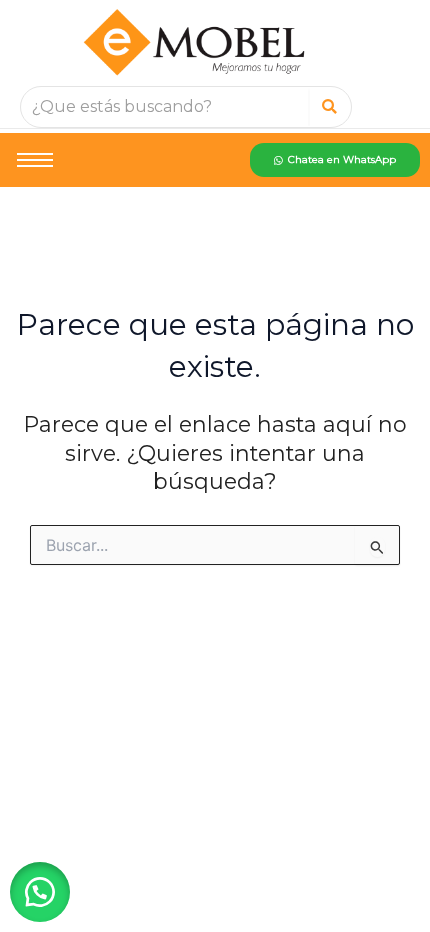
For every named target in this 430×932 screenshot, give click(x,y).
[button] (40, 892)
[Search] (329, 107)
